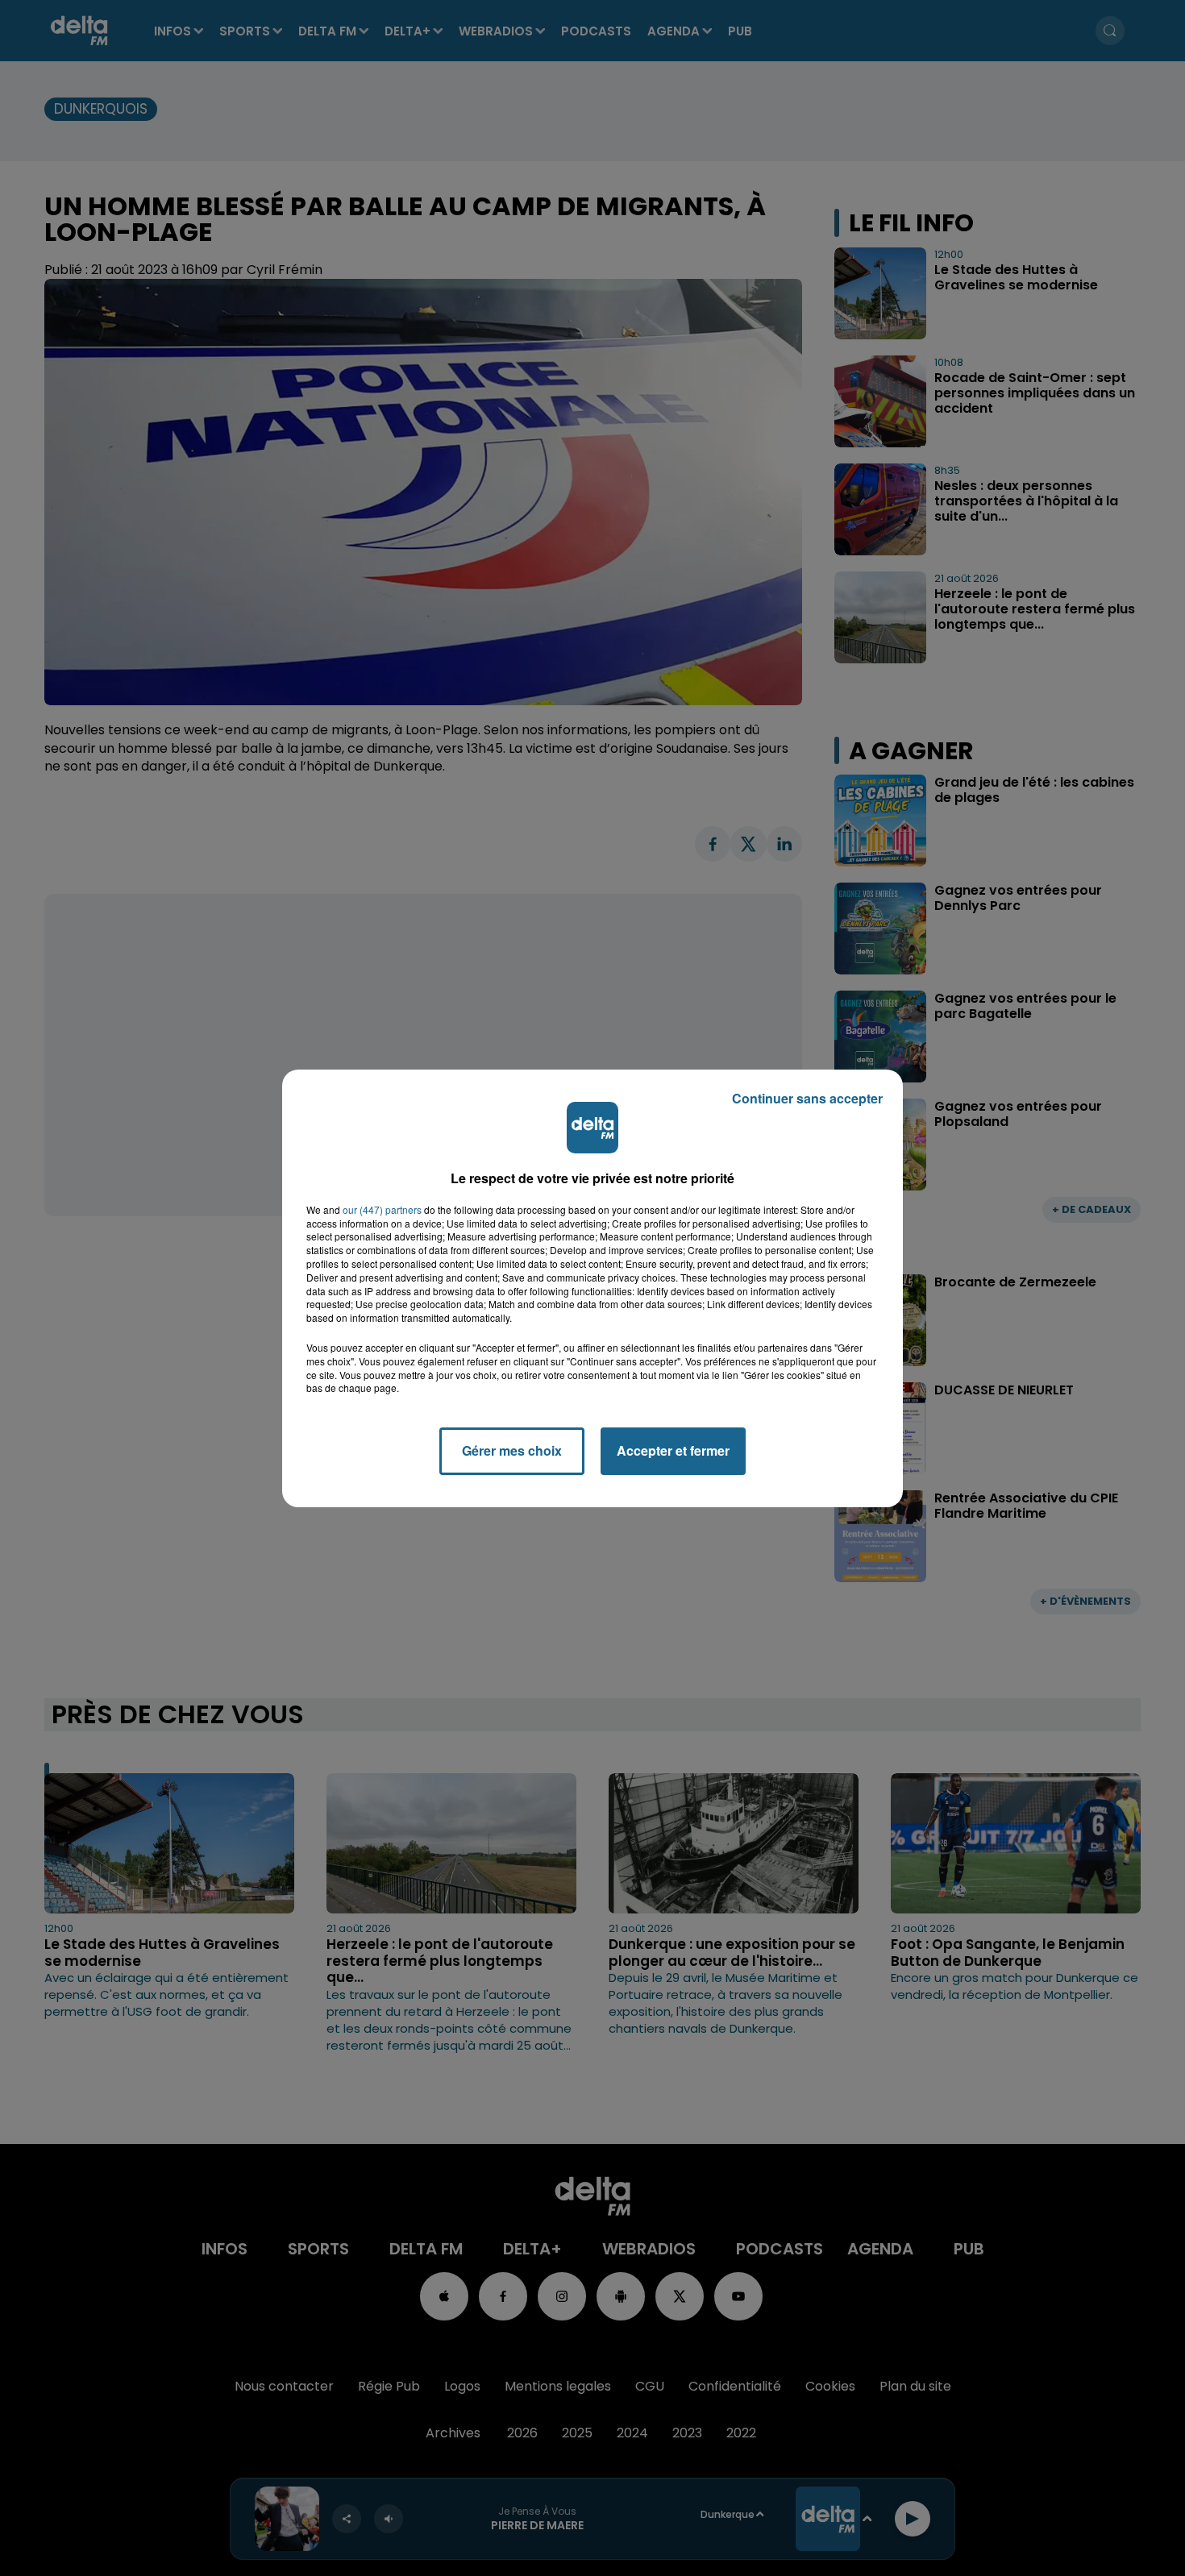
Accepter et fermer (673, 1450)
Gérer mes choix (512, 1450)
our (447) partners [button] (382, 1210)
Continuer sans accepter (807, 1098)
